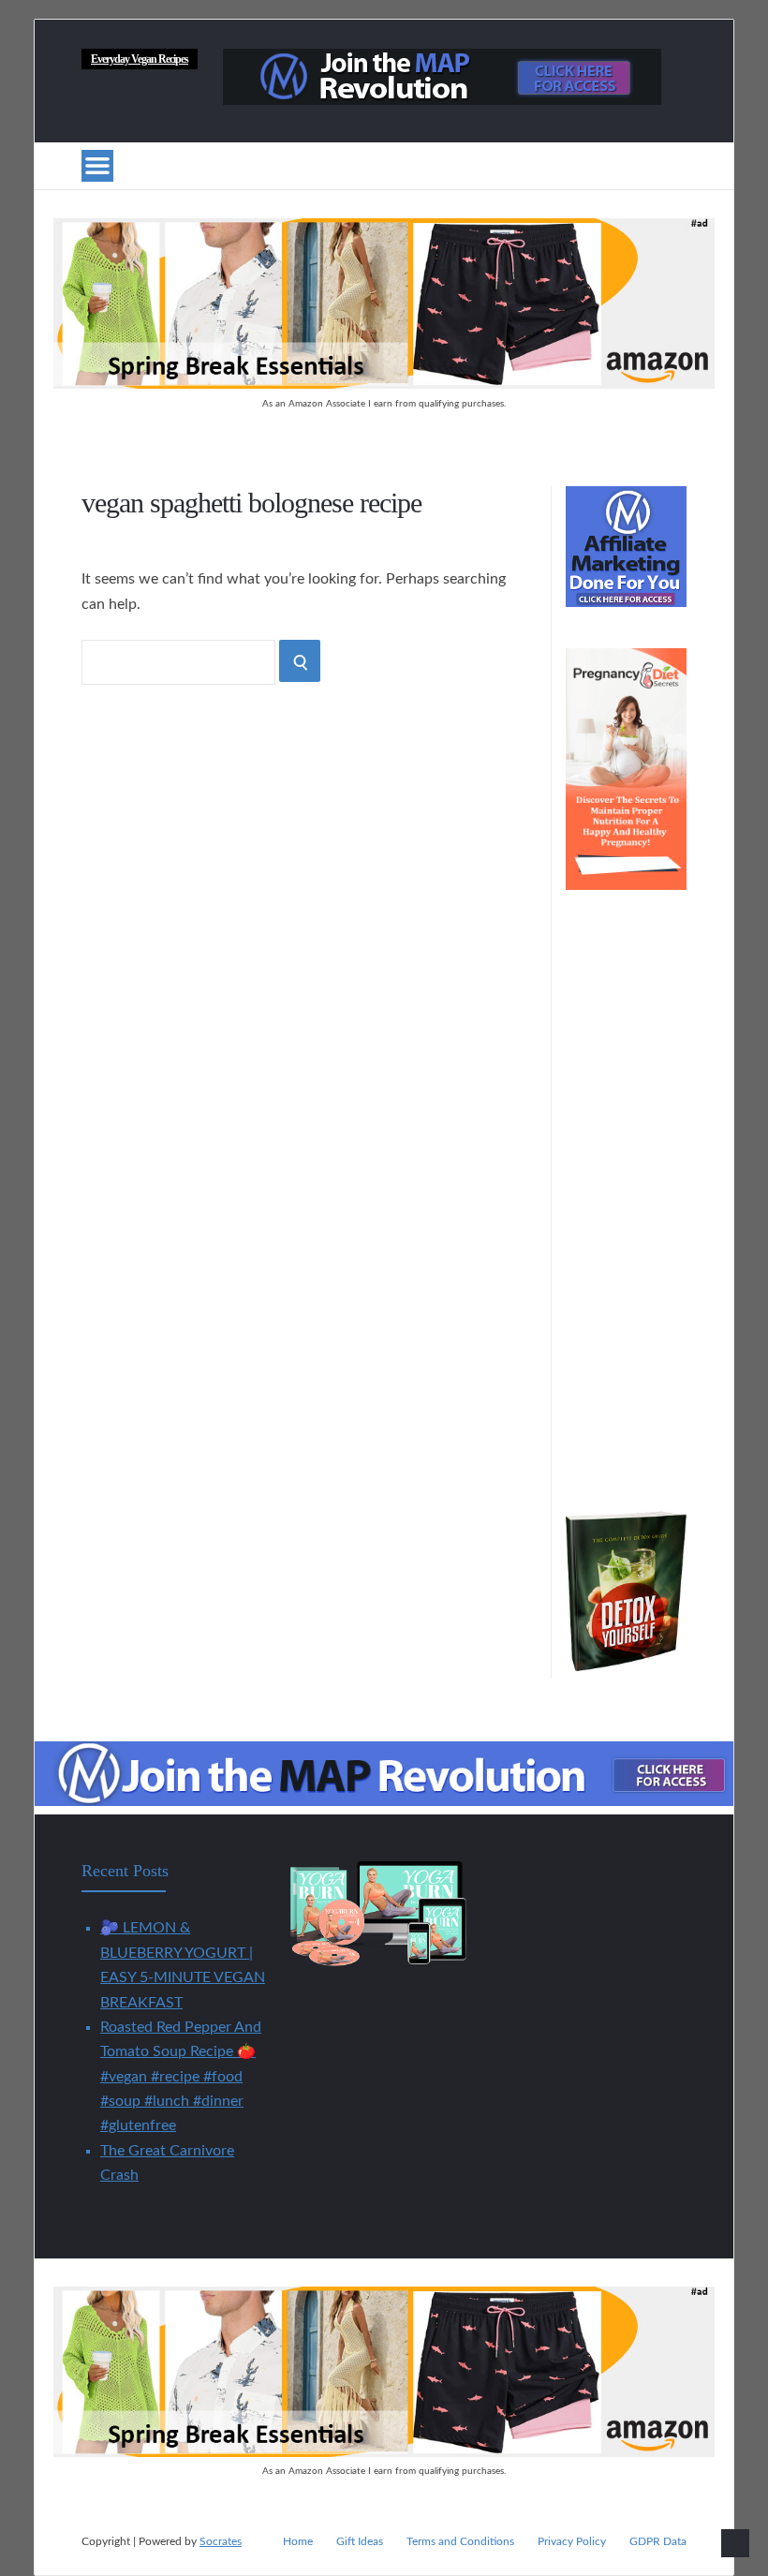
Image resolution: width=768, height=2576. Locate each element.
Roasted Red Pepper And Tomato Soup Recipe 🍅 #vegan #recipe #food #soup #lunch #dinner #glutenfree (181, 2077)
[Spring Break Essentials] (384, 384)
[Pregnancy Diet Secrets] (626, 885)
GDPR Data (658, 2541)
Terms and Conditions (460, 2541)
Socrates (221, 2541)
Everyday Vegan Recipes (140, 59)
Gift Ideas (360, 2541)
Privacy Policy (572, 2541)
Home (298, 2541)
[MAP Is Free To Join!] (442, 100)
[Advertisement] (626, 1211)
